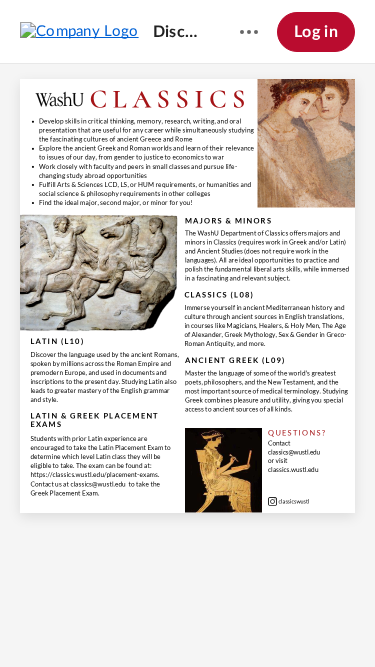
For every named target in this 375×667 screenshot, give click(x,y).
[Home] (79, 31)
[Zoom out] (135, 618)
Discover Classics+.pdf (177, 32)
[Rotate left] (243, 618)
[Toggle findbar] (95, 618)
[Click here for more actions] (249, 32)
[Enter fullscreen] (281, 618)
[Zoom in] (203, 618)
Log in (316, 32)
